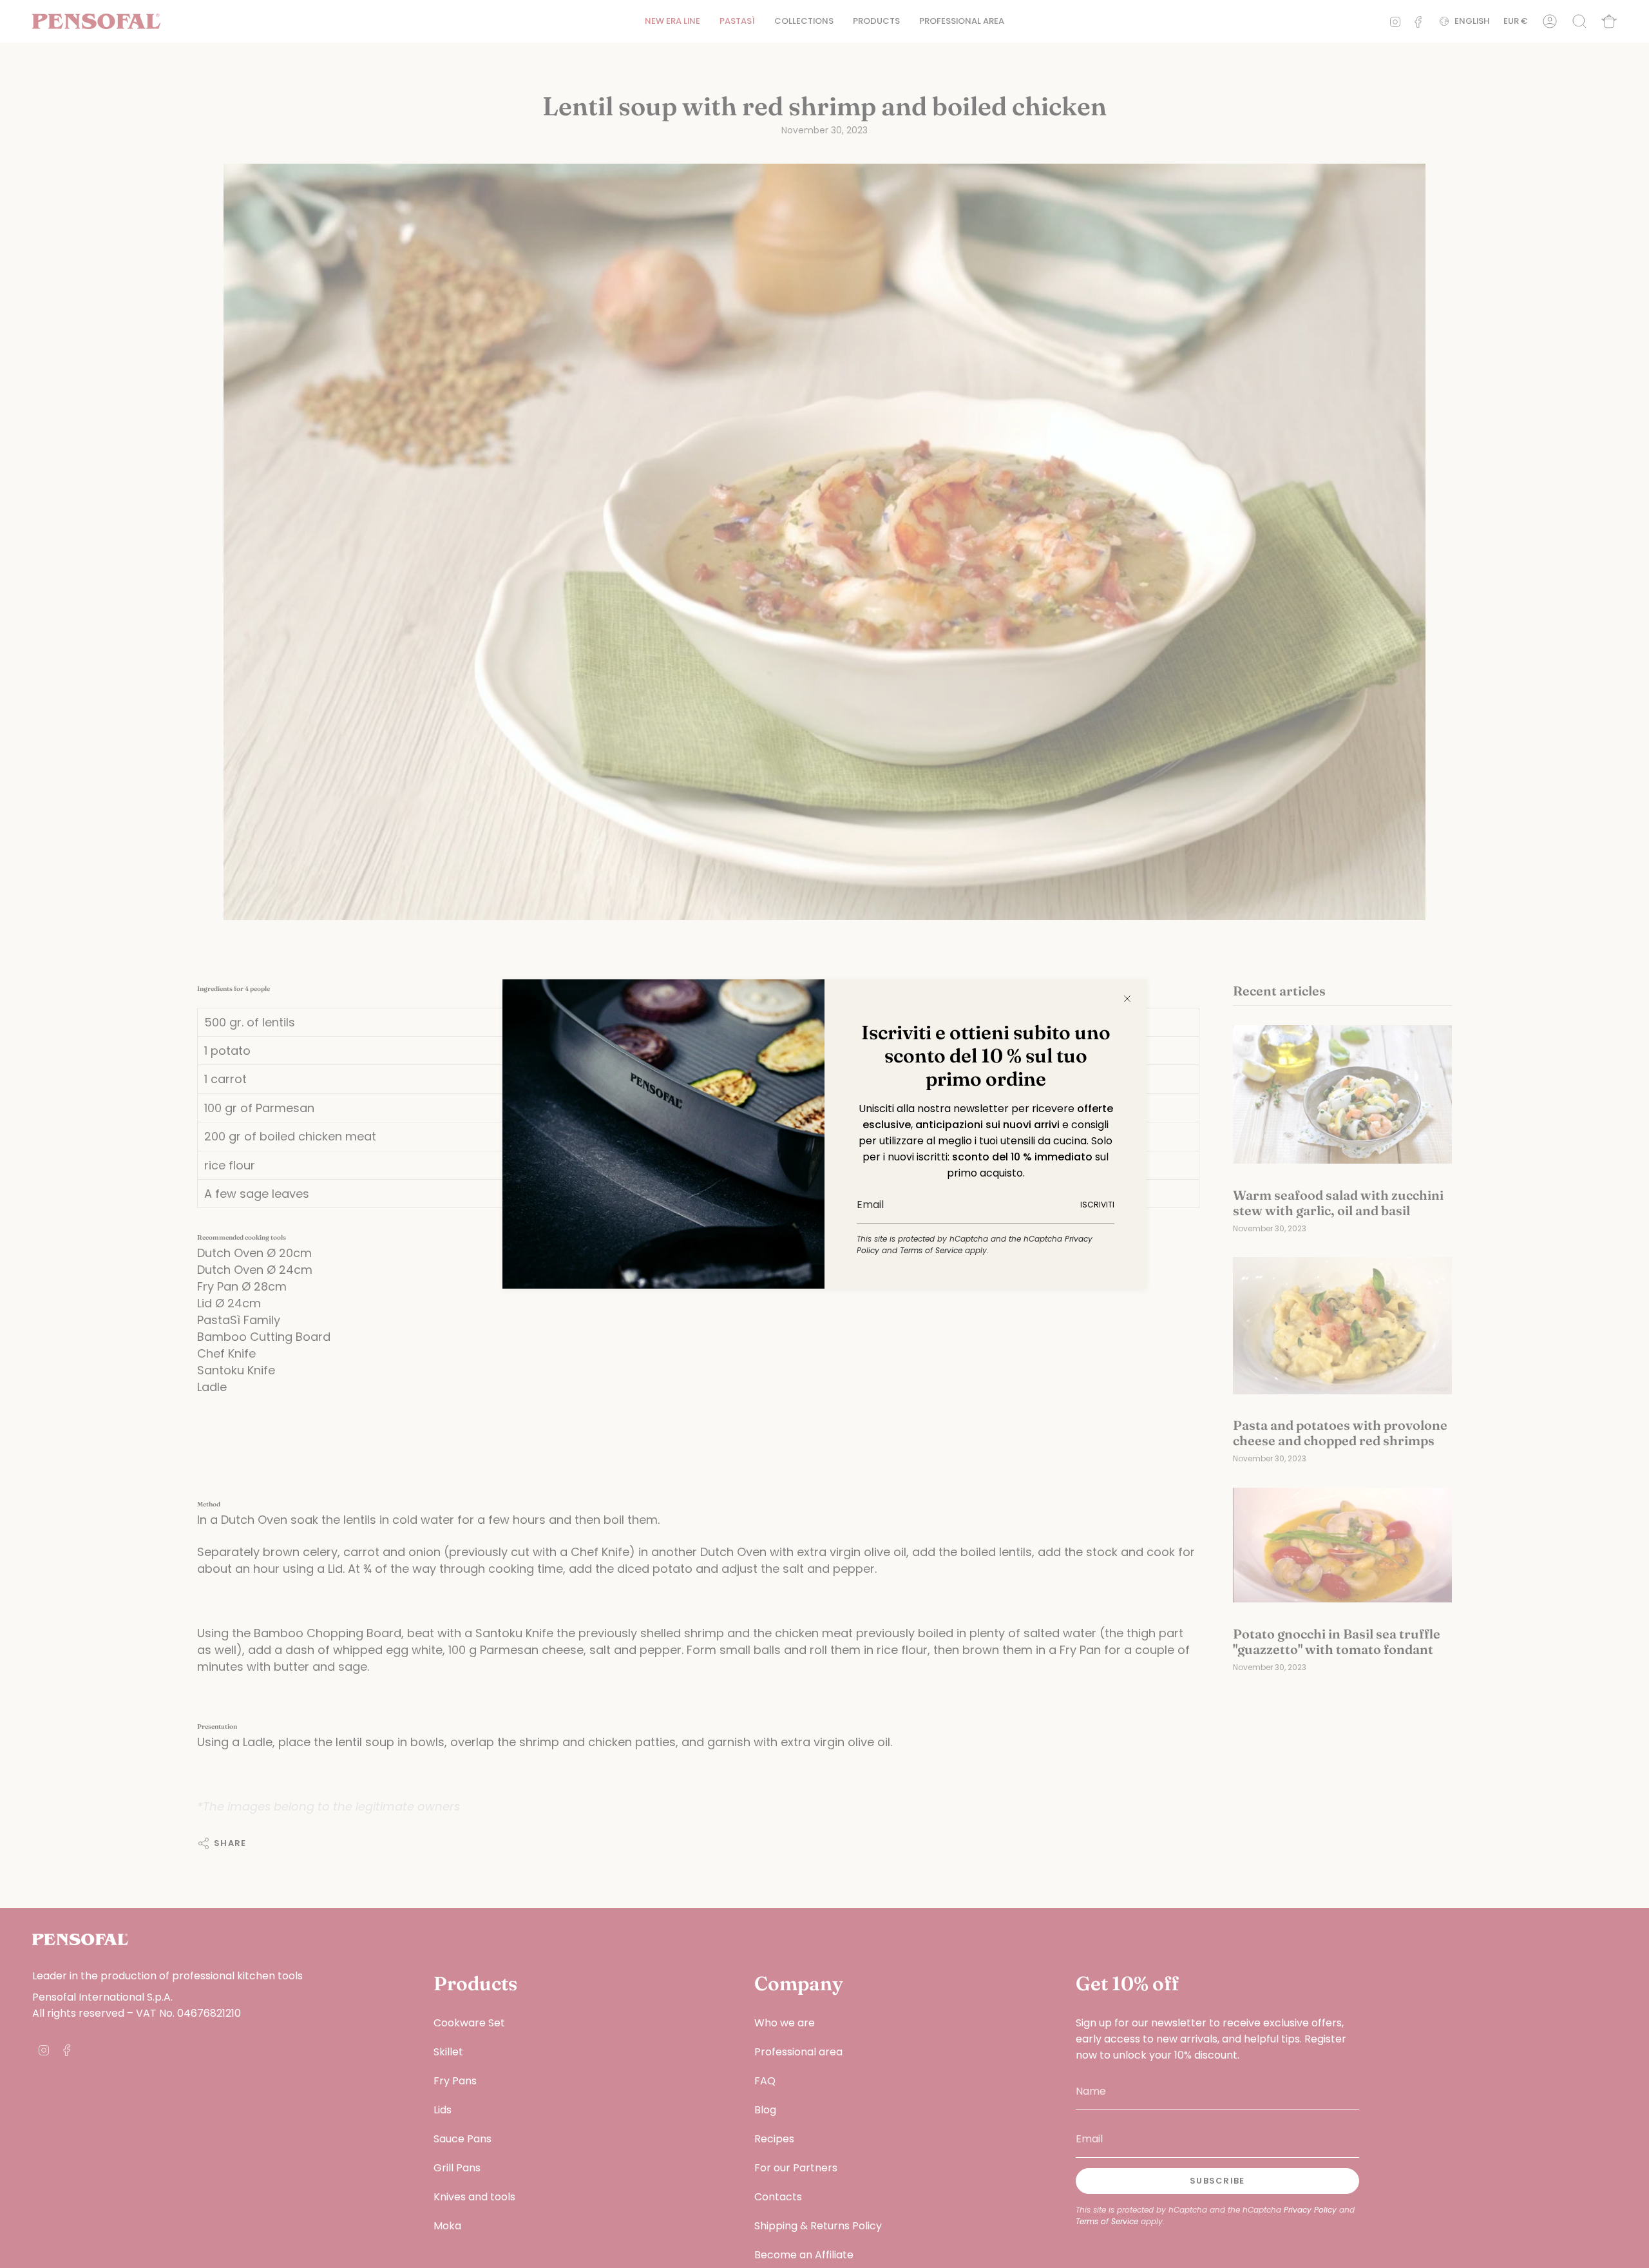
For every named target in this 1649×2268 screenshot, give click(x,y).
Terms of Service (931, 1250)
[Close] (1127, 999)
